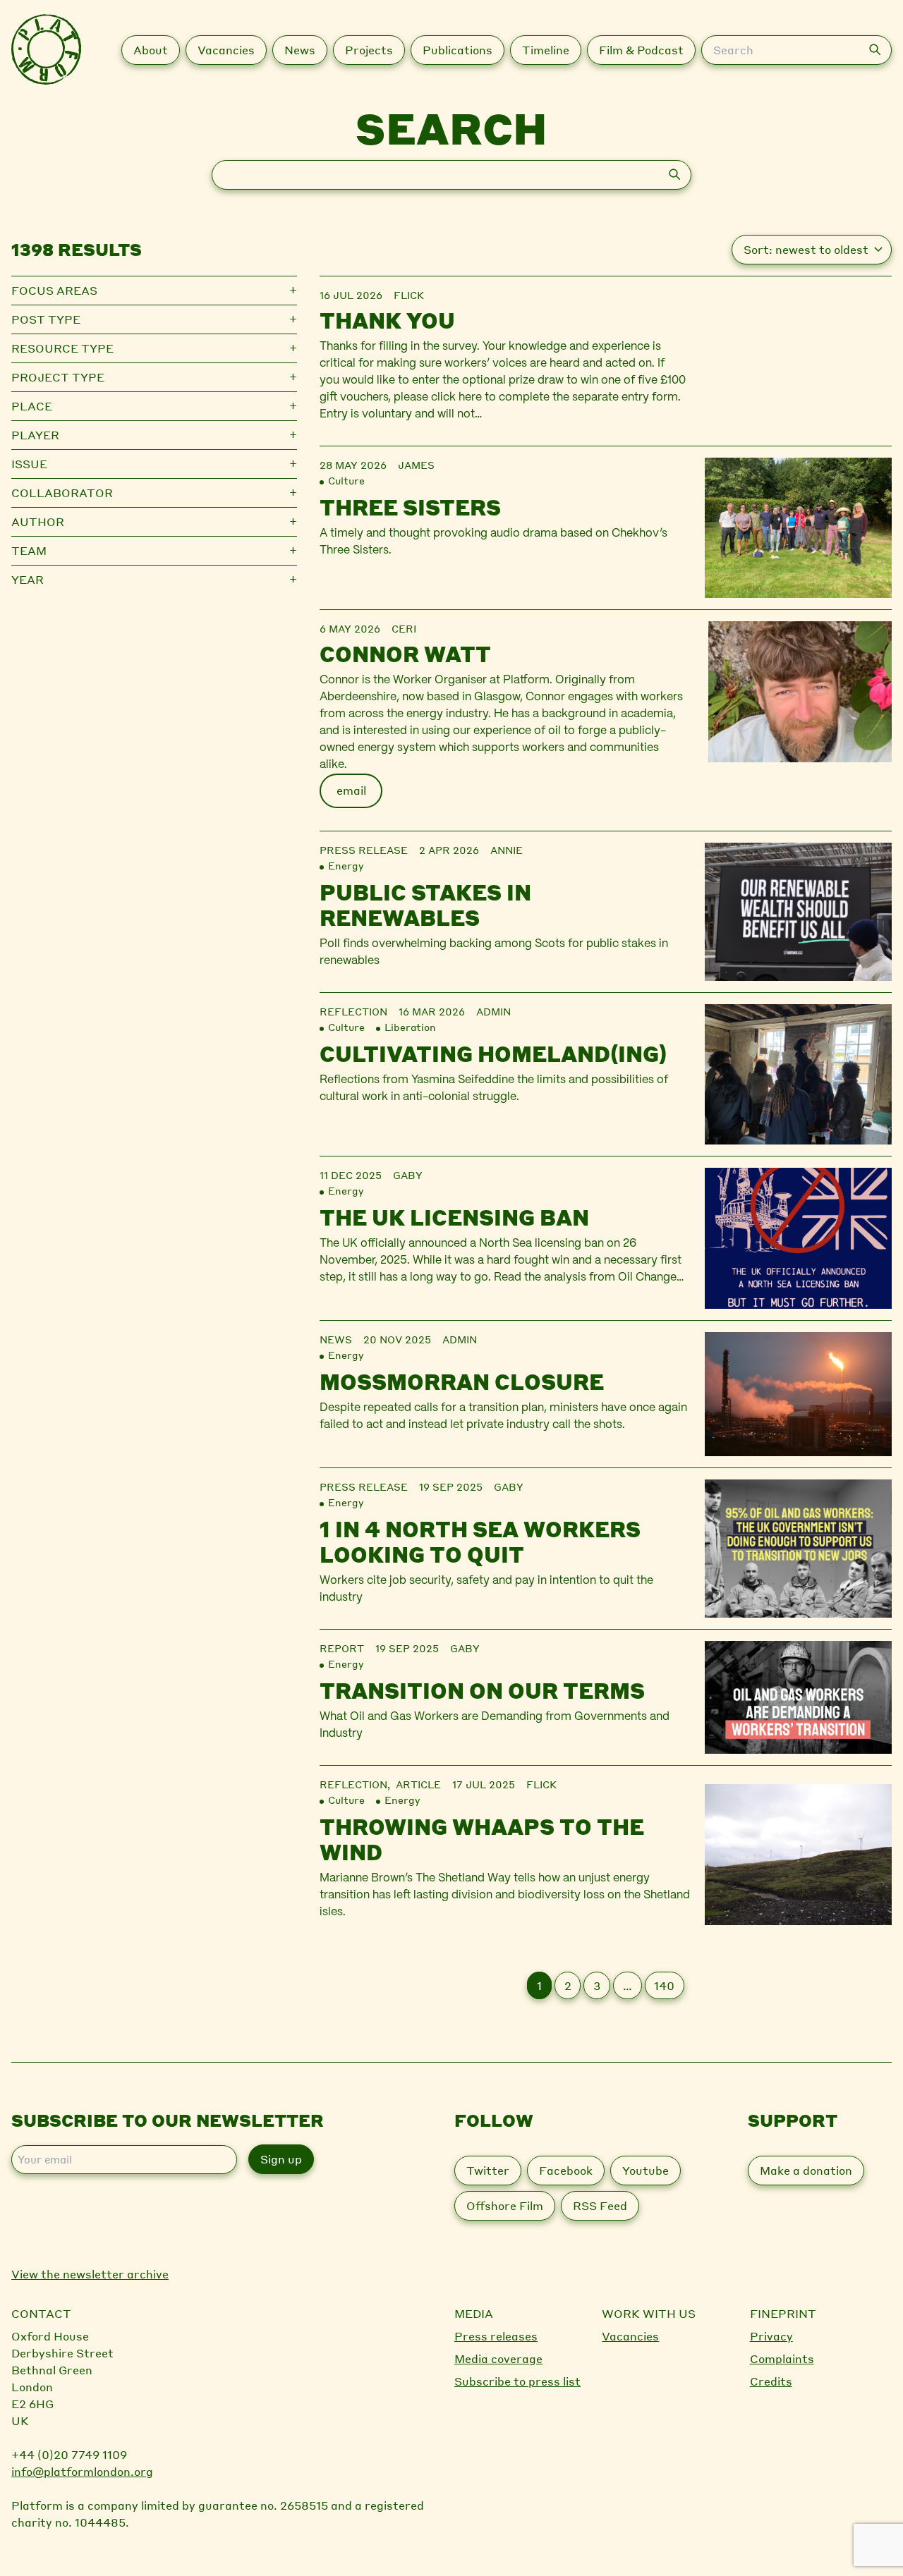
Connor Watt (405, 654)
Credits (771, 2381)
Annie (507, 850)
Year (28, 579)
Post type (46, 319)
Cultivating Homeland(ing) (493, 1054)
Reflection (353, 1011)
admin (493, 1011)
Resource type (62, 348)
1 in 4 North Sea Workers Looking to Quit (480, 1542)
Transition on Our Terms (482, 1690)
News (336, 1339)
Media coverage (498, 2358)
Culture (346, 480)
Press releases (496, 2336)
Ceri (404, 628)
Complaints (782, 2358)
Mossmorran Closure (462, 1381)
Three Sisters (410, 507)
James (416, 465)
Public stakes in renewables (425, 905)
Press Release (364, 850)
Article (418, 1784)
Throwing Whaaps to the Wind (482, 1839)
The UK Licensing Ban (454, 1217)
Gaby (408, 1175)
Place (32, 406)
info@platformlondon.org (82, 2471)
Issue (29, 464)
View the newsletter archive (90, 2274)
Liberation (410, 1027)
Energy (346, 865)
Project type (58, 377)
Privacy (771, 2336)
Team (29, 550)
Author (38, 521)
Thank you (387, 320)
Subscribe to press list (517, 2381)
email (351, 790)
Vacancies (630, 2336)
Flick (409, 295)
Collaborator (62, 493)
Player (35, 435)
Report (342, 1648)
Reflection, (358, 1784)
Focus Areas (54, 290)
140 (664, 1985)
